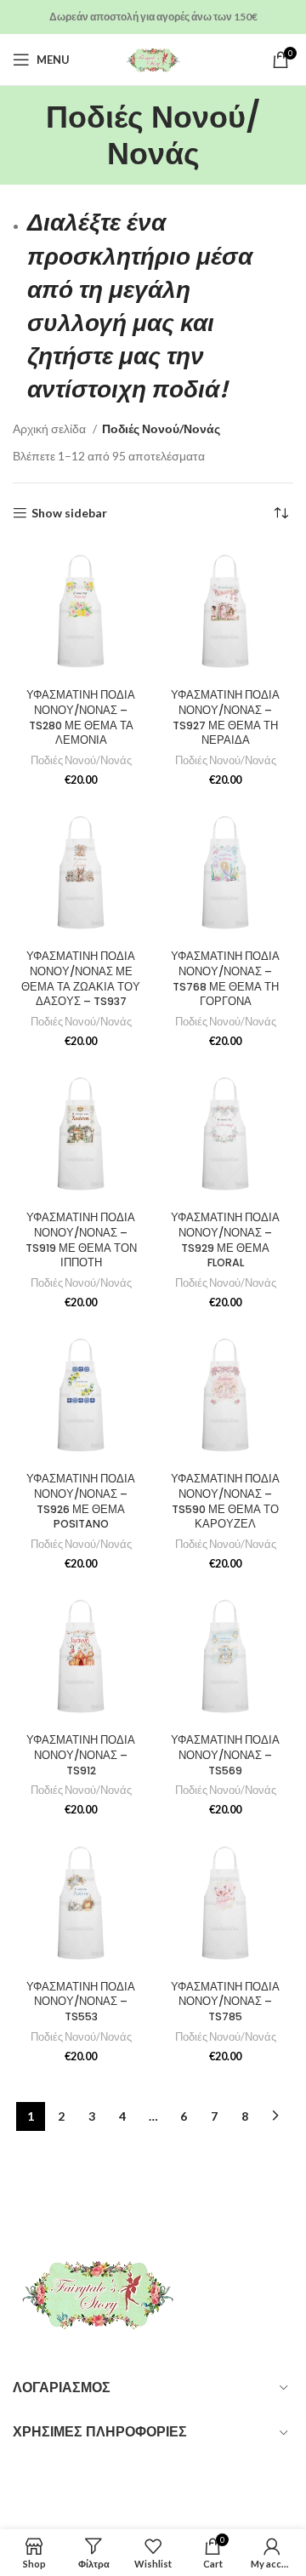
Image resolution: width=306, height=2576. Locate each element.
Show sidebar (69, 513)
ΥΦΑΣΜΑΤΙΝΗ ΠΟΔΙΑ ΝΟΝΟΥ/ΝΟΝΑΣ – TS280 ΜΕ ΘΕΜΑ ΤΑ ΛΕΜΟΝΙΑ (81, 717)
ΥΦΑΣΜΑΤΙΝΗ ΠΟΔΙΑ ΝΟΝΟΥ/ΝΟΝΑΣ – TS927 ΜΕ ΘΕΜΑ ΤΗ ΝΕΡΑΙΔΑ (225, 717)
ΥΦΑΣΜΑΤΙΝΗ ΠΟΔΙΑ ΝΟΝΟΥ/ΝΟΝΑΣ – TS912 (81, 1755)
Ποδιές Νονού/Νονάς (81, 760)
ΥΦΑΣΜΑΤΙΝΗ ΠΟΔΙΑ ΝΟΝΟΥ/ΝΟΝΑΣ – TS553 (81, 2002)
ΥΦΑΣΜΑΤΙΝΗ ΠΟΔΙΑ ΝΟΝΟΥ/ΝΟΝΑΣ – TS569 (225, 1755)
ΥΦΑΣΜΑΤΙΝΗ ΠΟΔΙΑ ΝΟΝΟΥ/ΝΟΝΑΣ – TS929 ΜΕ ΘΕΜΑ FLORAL (225, 1240)
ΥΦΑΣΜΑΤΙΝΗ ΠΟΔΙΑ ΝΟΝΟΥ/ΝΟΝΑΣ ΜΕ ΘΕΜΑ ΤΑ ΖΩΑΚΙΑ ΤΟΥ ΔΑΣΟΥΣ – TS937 (81, 979)
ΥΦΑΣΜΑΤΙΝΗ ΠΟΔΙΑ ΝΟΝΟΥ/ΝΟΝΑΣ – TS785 (225, 2002)
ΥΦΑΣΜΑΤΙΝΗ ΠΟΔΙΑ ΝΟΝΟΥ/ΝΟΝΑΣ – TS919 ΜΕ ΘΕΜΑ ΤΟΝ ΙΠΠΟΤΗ (81, 1240)
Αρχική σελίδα (51, 428)
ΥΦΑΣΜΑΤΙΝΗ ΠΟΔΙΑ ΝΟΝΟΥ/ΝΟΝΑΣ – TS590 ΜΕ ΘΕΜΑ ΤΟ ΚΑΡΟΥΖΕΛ (225, 1501)
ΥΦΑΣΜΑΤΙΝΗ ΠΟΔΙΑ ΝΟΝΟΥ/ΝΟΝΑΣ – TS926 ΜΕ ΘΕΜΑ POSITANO (81, 1501)
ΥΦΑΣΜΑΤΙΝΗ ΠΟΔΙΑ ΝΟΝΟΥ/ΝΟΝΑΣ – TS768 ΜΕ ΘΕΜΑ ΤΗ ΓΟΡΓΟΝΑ (225, 979)
